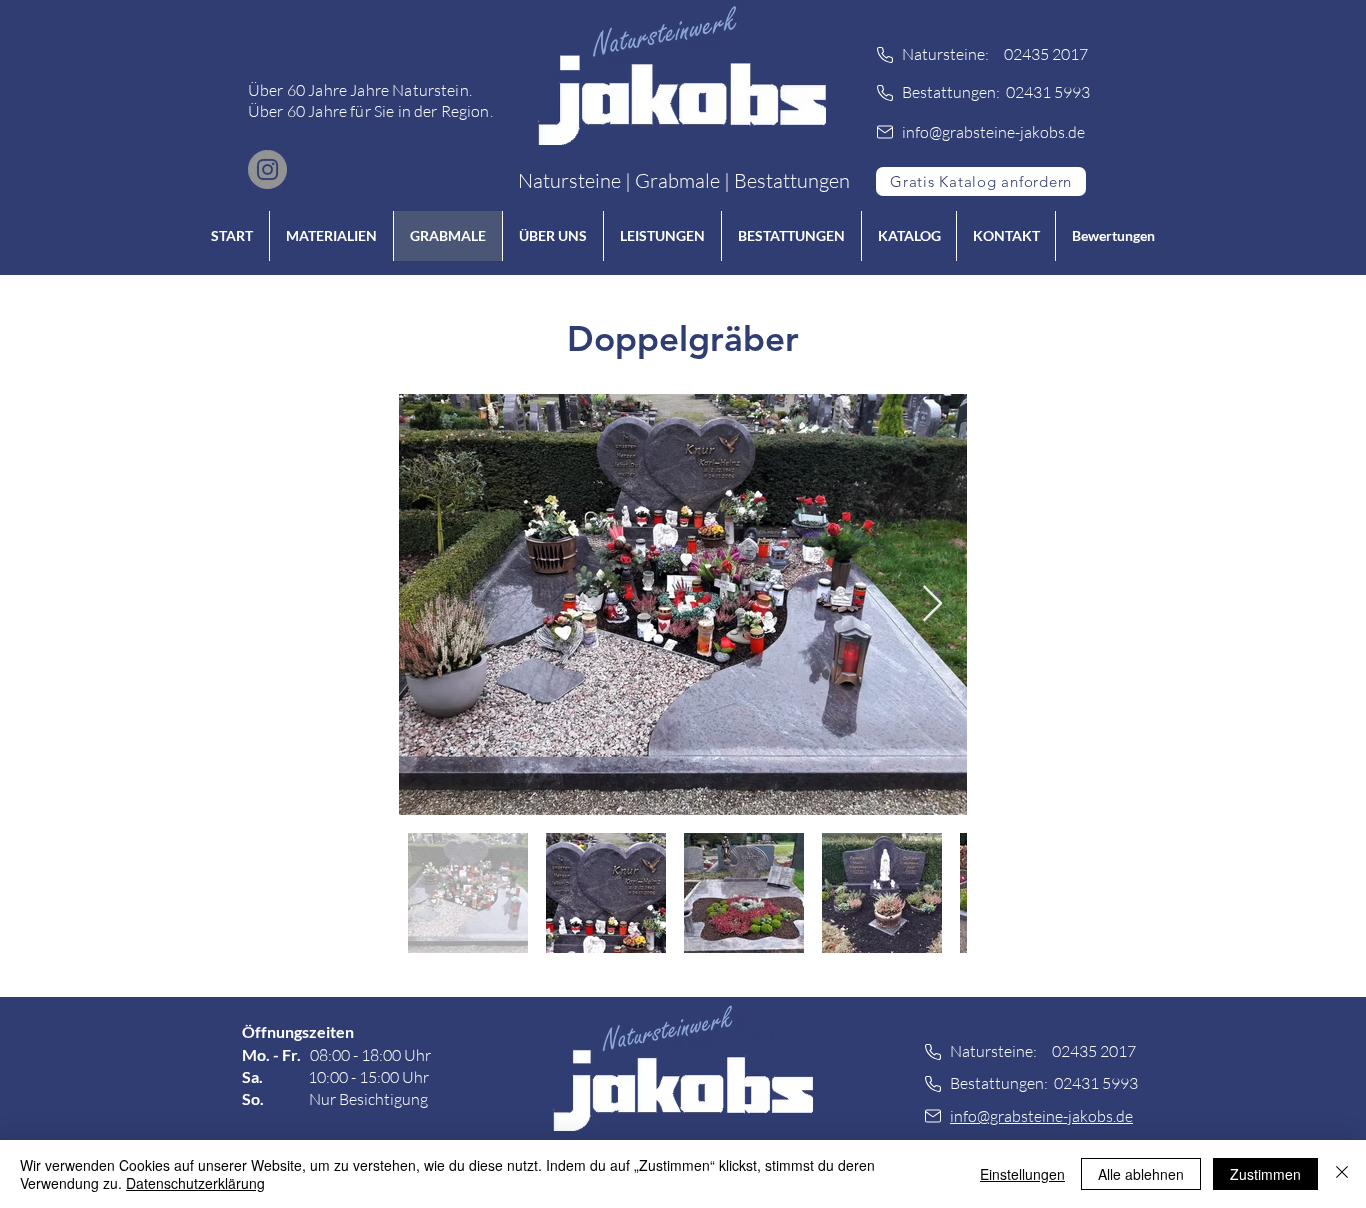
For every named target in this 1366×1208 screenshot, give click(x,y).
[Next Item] (932, 604)
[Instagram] (267, 169)
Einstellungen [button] (1022, 1174)
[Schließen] (1342, 1174)
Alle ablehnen (1141, 1174)
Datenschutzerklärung (195, 1183)
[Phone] (885, 55)
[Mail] (885, 132)
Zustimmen (1265, 1174)
